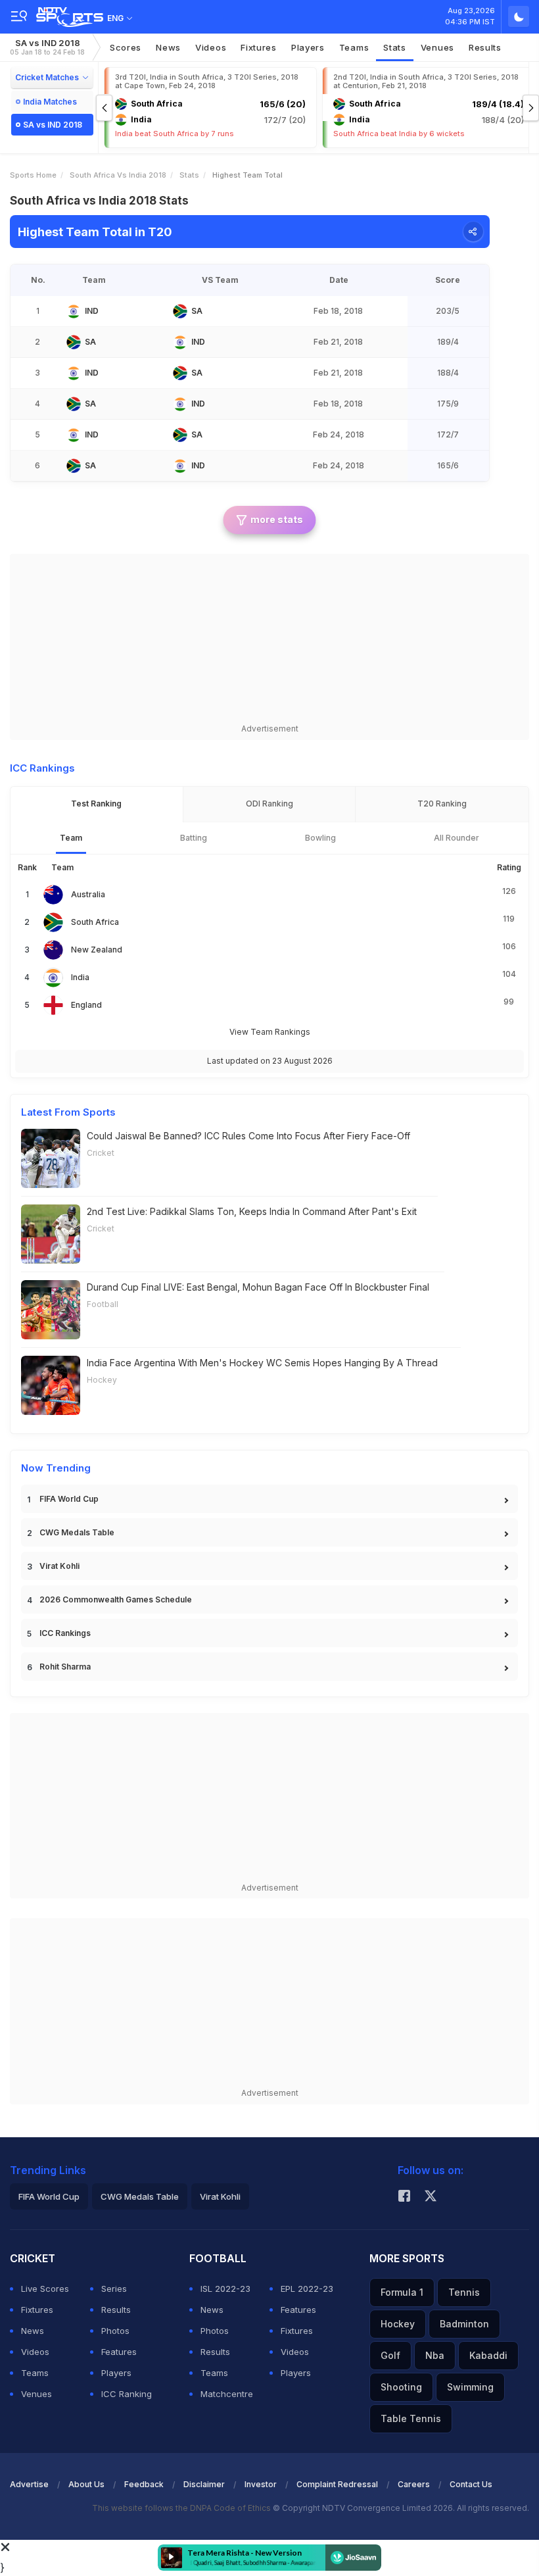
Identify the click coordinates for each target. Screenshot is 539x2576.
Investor (261, 2484)
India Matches (50, 102)
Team (71, 838)
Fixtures (259, 47)
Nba (435, 2355)
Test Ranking (96, 804)
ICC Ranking (127, 2394)
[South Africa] (180, 311)
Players (308, 47)
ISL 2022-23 (225, 2289)
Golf (390, 2355)
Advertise (29, 2484)
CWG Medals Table (77, 1532)
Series (114, 2289)
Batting (194, 838)
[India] (74, 311)
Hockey (102, 1380)
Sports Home (33, 175)
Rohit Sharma (65, 1667)
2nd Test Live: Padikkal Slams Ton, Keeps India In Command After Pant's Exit (252, 1211)
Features (119, 2352)
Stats (395, 47)
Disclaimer (204, 2484)
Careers (414, 2484)
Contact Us (471, 2484)
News (168, 47)
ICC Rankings (65, 1633)
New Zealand (97, 950)
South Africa (95, 922)
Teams (354, 47)
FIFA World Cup (69, 1499)
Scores (126, 47)
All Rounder (457, 838)
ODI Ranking (269, 804)
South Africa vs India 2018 (118, 175)
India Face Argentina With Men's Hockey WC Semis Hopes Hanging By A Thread (262, 1363)
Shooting (401, 2387)
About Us (86, 2484)
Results (485, 47)
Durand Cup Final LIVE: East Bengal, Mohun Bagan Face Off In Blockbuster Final (258, 1287)
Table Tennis (411, 2418)
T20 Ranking (442, 804)
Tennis (464, 2292)
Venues (437, 47)
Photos (115, 2331)
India (80, 977)
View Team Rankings (270, 1032)
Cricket (101, 1153)
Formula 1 (402, 2292)
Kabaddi (488, 2355)
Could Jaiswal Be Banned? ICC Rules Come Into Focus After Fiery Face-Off (248, 1136)
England (86, 1005)
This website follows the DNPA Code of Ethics (182, 2508)
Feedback (144, 2484)
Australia (88, 894)
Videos (211, 47)
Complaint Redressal (337, 2484)
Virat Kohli (59, 1566)
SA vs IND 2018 (47, 47)
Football (103, 1304)
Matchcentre (227, 2394)
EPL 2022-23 (307, 2289)
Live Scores (45, 2289)
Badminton (464, 2324)
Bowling (320, 838)
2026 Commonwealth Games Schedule (116, 1599)
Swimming (470, 2387)
